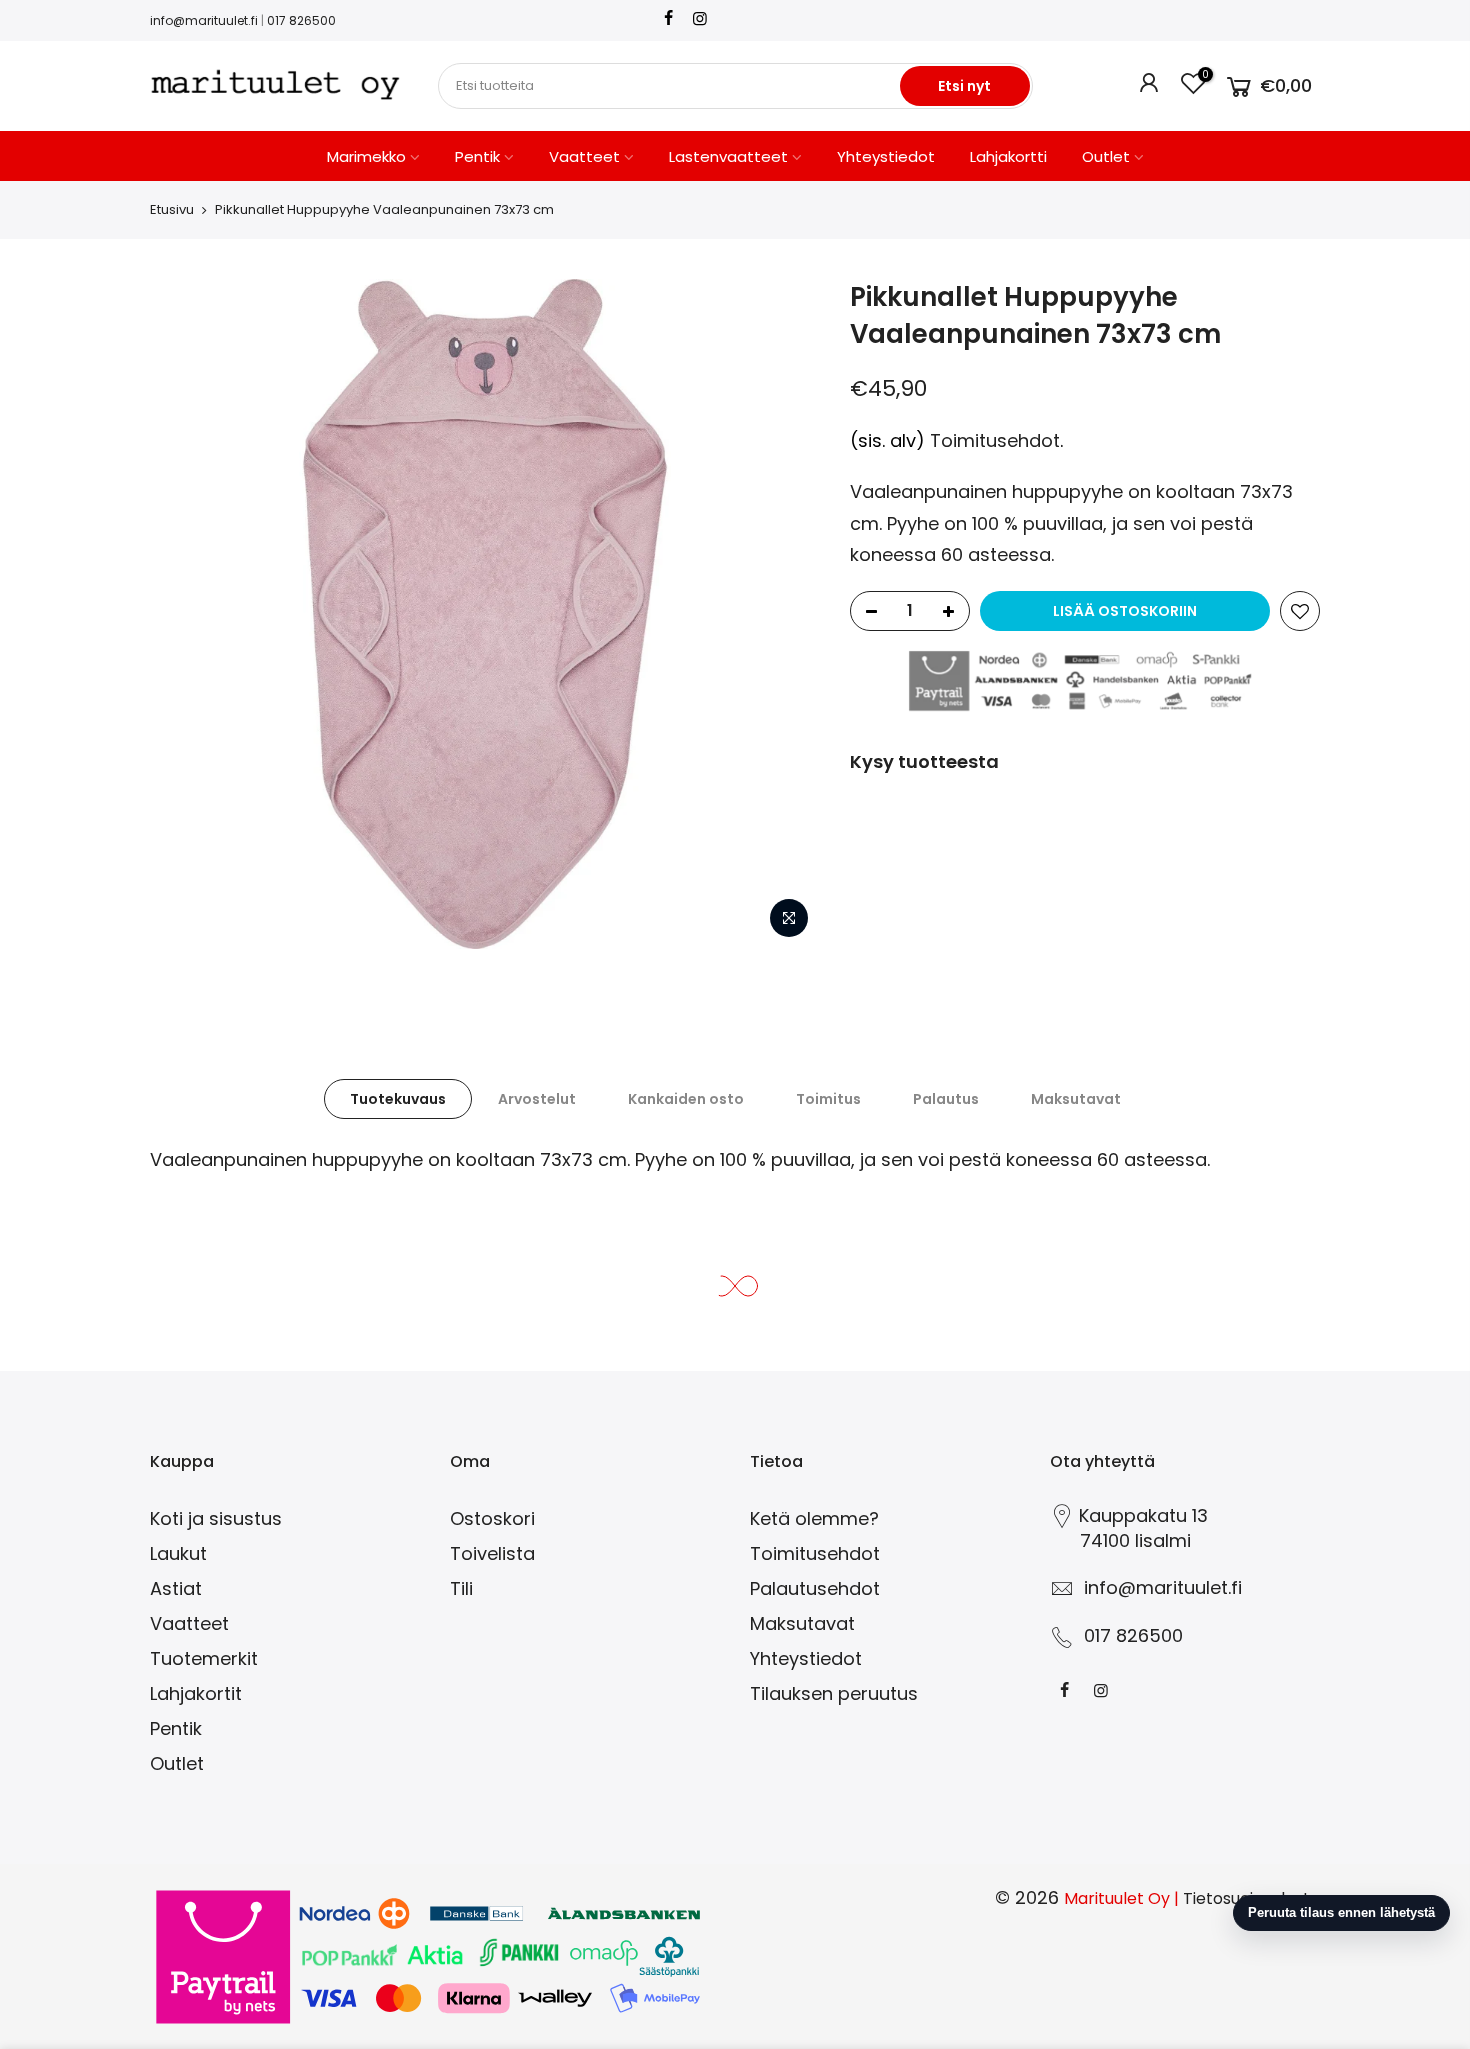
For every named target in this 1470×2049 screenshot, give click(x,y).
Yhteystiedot (886, 156)
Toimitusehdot (995, 440)
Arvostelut (537, 1099)
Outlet (1106, 156)
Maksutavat (1076, 1099)
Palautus (946, 1099)
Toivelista (492, 1553)
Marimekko (366, 156)
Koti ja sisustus (216, 1518)
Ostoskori (492, 1518)
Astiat (176, 1588)
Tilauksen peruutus (834, 1693)
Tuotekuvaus (398, 1099)
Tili (461, 1588)
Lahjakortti (1008, 156)
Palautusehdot (815, 1588)
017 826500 (301, 20)
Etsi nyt (964, 86)
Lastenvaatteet (728, 156)
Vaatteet (584, 156)
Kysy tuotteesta (924, 761)
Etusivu (172, 209)
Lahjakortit (196, 1693)
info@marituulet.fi (204, 20)
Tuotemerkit (204, 1658)
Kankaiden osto (686, 1099)
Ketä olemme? (814, 1518)
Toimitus (828, 1099)
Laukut (178, 1553)
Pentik (477, 156)
